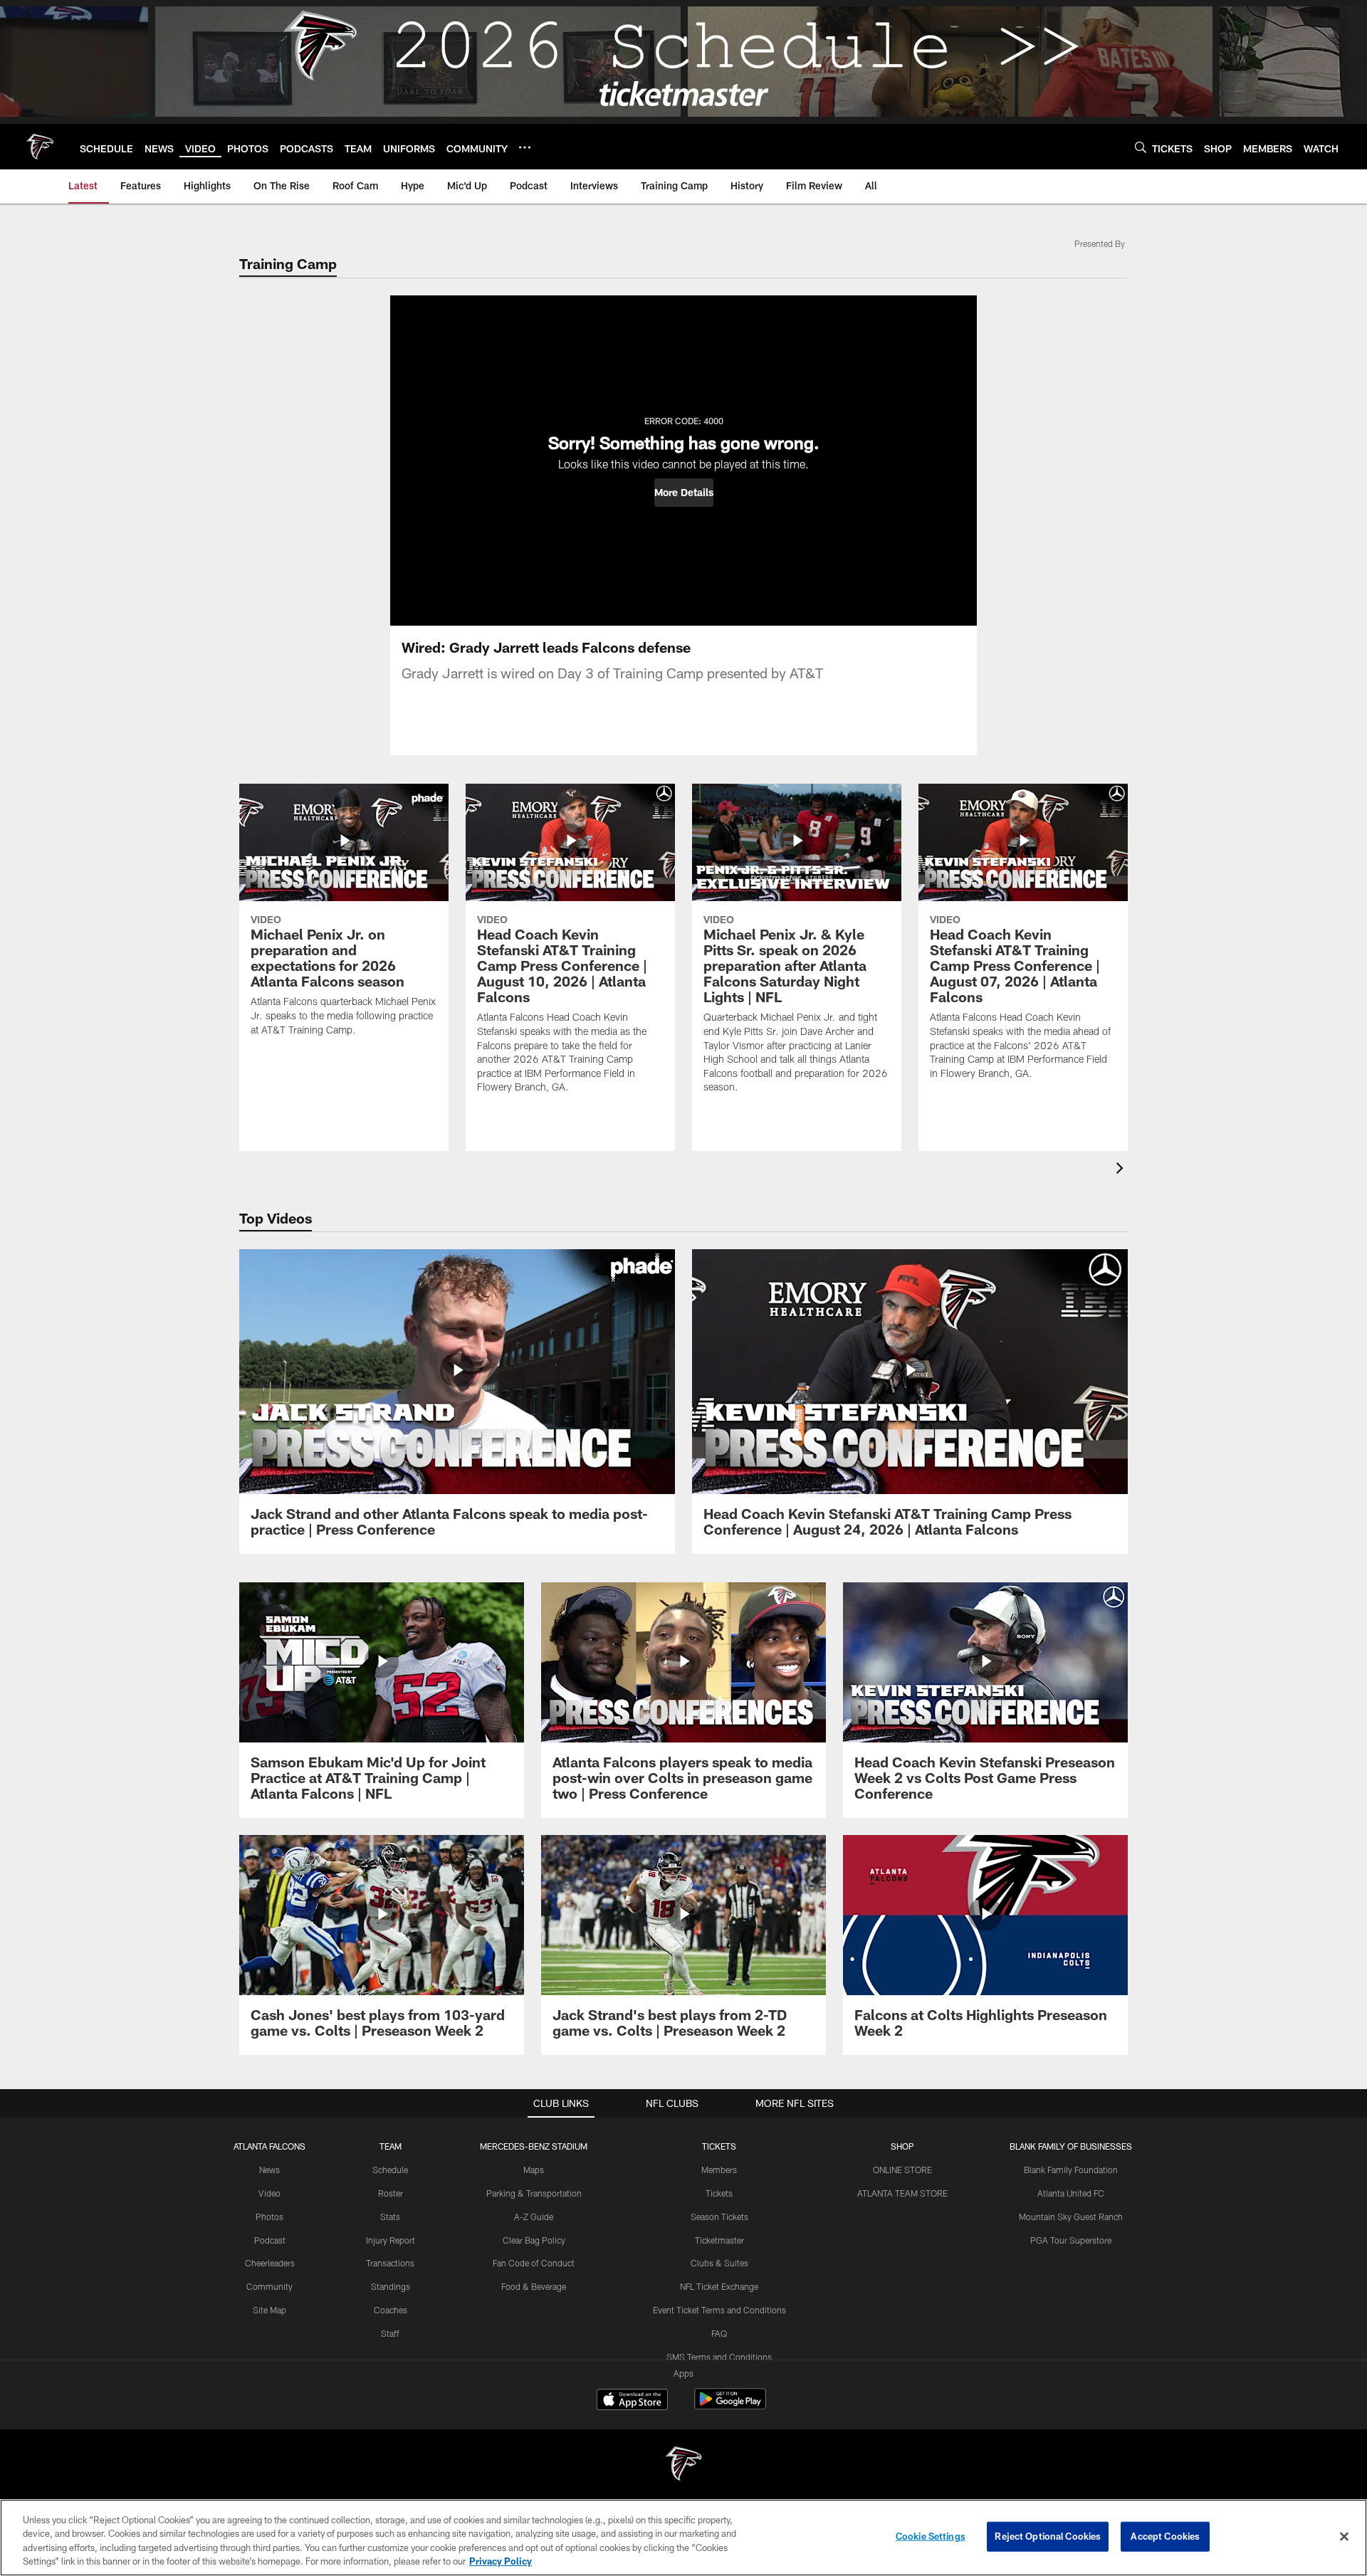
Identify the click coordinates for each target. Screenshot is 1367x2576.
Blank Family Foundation (1071, 2170)
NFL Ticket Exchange (719, 2286)
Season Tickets (719, 2217)
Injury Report (391, 2240)
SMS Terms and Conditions (719, 2357)
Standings (391, 2286)
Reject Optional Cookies (1048, 2536)
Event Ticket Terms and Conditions (719, 2310)
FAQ (719, 2333)
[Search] (1141, 147)
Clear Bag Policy (534, 2240)
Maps (534, 2170)
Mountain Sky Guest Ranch (1071, 2217)
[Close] (1344, 2536)
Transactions (390, 2263)
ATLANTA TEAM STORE (902, 2193)
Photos (269, 2217)
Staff (390, 2333)
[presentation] (1122, 1170)
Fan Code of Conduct (534, 2263)
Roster (391, 2193)
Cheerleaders (270, 2263)
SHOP (902, 2146)
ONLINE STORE (902, 2170)
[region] (683, 2538)
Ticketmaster (719, 2240)
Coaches (391, 2310)
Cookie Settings (931, 2536)
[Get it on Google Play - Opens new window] (730, 2406)
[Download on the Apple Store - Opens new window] (632, 2401)
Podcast (270, 2240)
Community (269, 2286)
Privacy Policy (501, 2561)
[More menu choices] (525, 147)
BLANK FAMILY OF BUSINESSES (1071, 2146)
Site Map (269, 2310)
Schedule (390, 2170)
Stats (390, 2217)
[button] (684, 493)
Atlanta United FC (1071, 2193)
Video (269, 2193)
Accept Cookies (1165, 2536)
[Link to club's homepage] (40, 147)
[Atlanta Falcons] (683, 2465)
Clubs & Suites (719, 2263)
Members (719, 2170)
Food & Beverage (534, 2286)
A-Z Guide (534, 2217)
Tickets (719, 2193)
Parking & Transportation (534, 2193)
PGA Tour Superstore (1071, 2240)
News (269, 2170)
